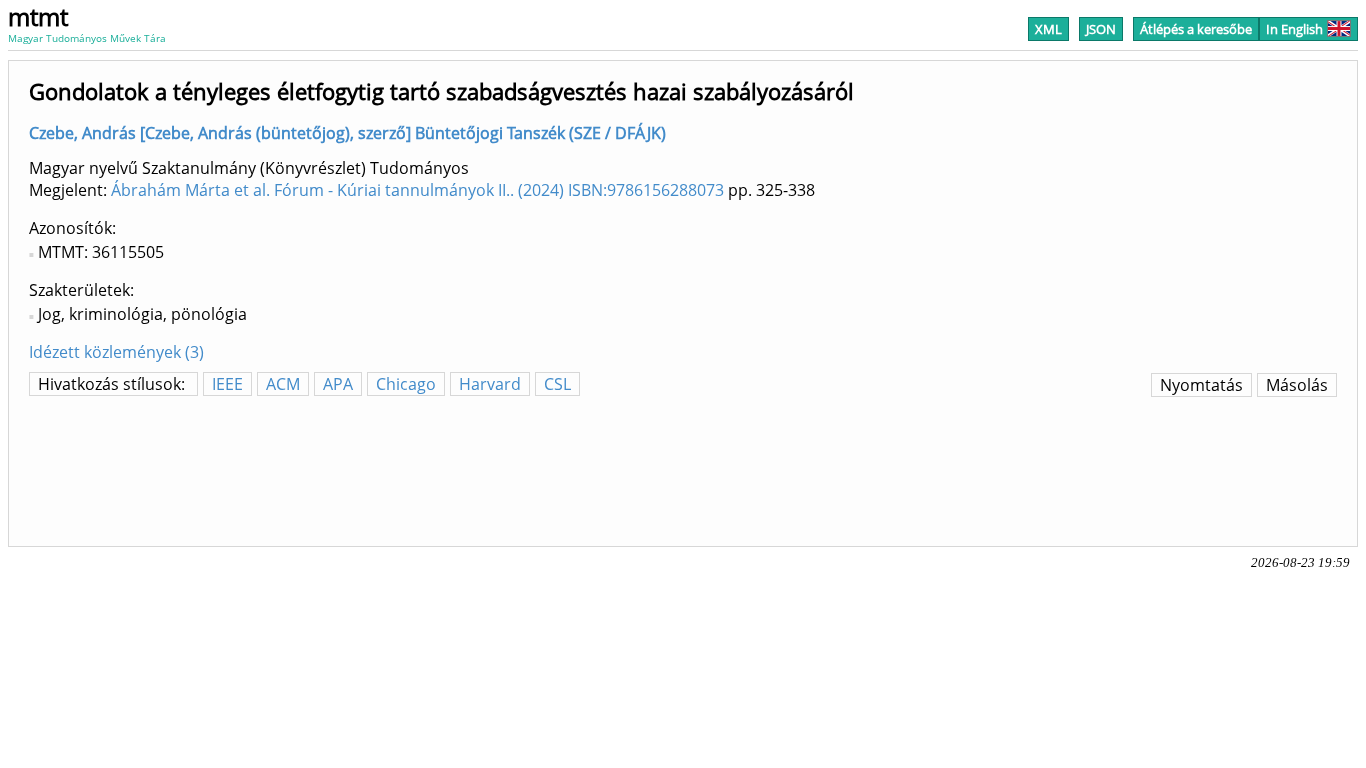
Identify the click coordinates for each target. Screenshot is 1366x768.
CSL (557, 384)
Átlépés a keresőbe (1196, 29)
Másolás (1297, 385)
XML (1048, 29)
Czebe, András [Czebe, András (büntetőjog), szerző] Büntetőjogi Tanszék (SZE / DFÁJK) (347, 133)
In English (1294, 29)
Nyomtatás (1201, 385)
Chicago (406, 384)
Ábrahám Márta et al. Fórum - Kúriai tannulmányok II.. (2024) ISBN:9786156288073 (417, 190)
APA (338, 384)
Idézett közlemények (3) (116, 352)
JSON (1101, 29)
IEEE (227, 384)
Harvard (490, 384)
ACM (283, 384)
